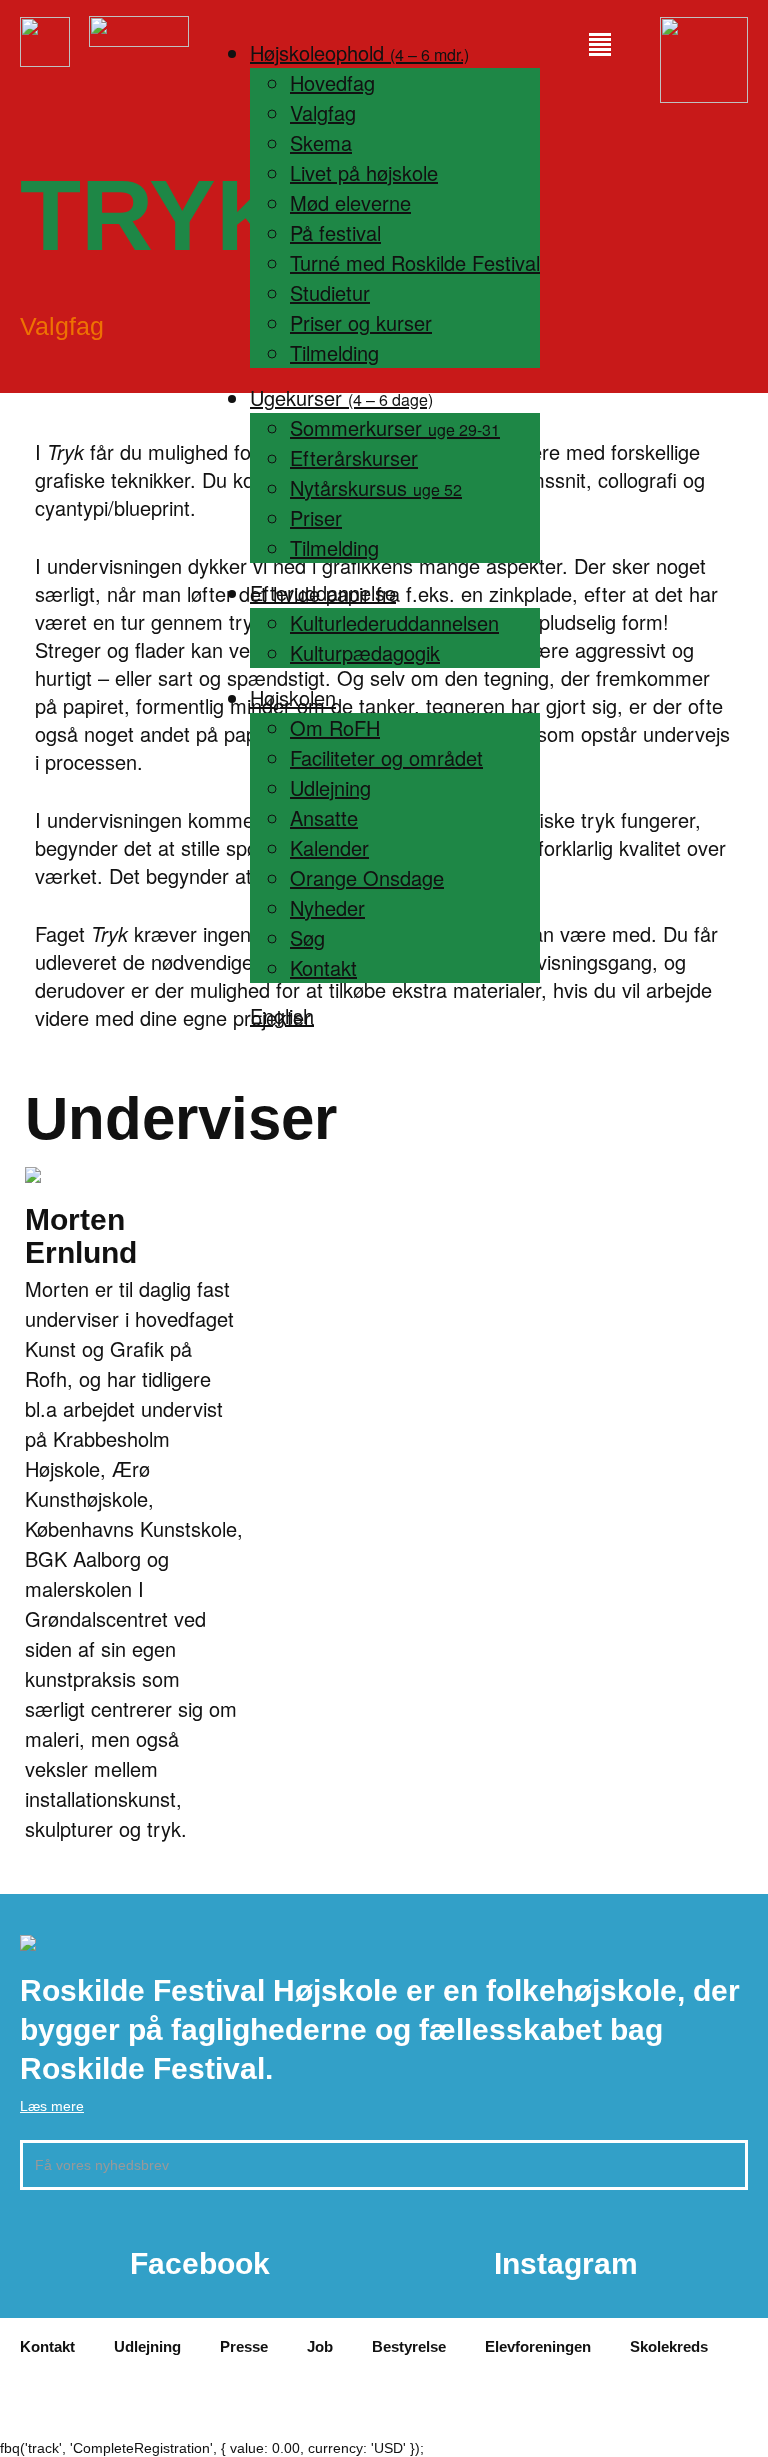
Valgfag (323, 112)
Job (320, 2346)
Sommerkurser (395, 427)
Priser (316, 517)
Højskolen (293, 697)
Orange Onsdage (367, 877)
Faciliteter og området (386, 757)
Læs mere (52, 2106)
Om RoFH (335, 727)
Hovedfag (332, 82)
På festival (335, 232)
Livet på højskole (364, 172)
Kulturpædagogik (365, 652)
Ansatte (324, 817)
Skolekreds (669, 2346)
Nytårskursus (376, 487)
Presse (244, 2346)
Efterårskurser (354, 457)
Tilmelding (334, 352)
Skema (321, 142)
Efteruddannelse (323, 592)
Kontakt (323, 967)
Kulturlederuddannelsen (394, 622)
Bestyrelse (409, 2346)
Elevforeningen (538, 2346)
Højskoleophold (359, 52)
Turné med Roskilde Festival (415, 262)
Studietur (330, 292)
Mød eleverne (350, 202)
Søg (307, 937)
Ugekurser (341, 397)
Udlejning (330, 787)
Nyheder (327, 907)
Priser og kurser (361, 322)
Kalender (329, 847)
